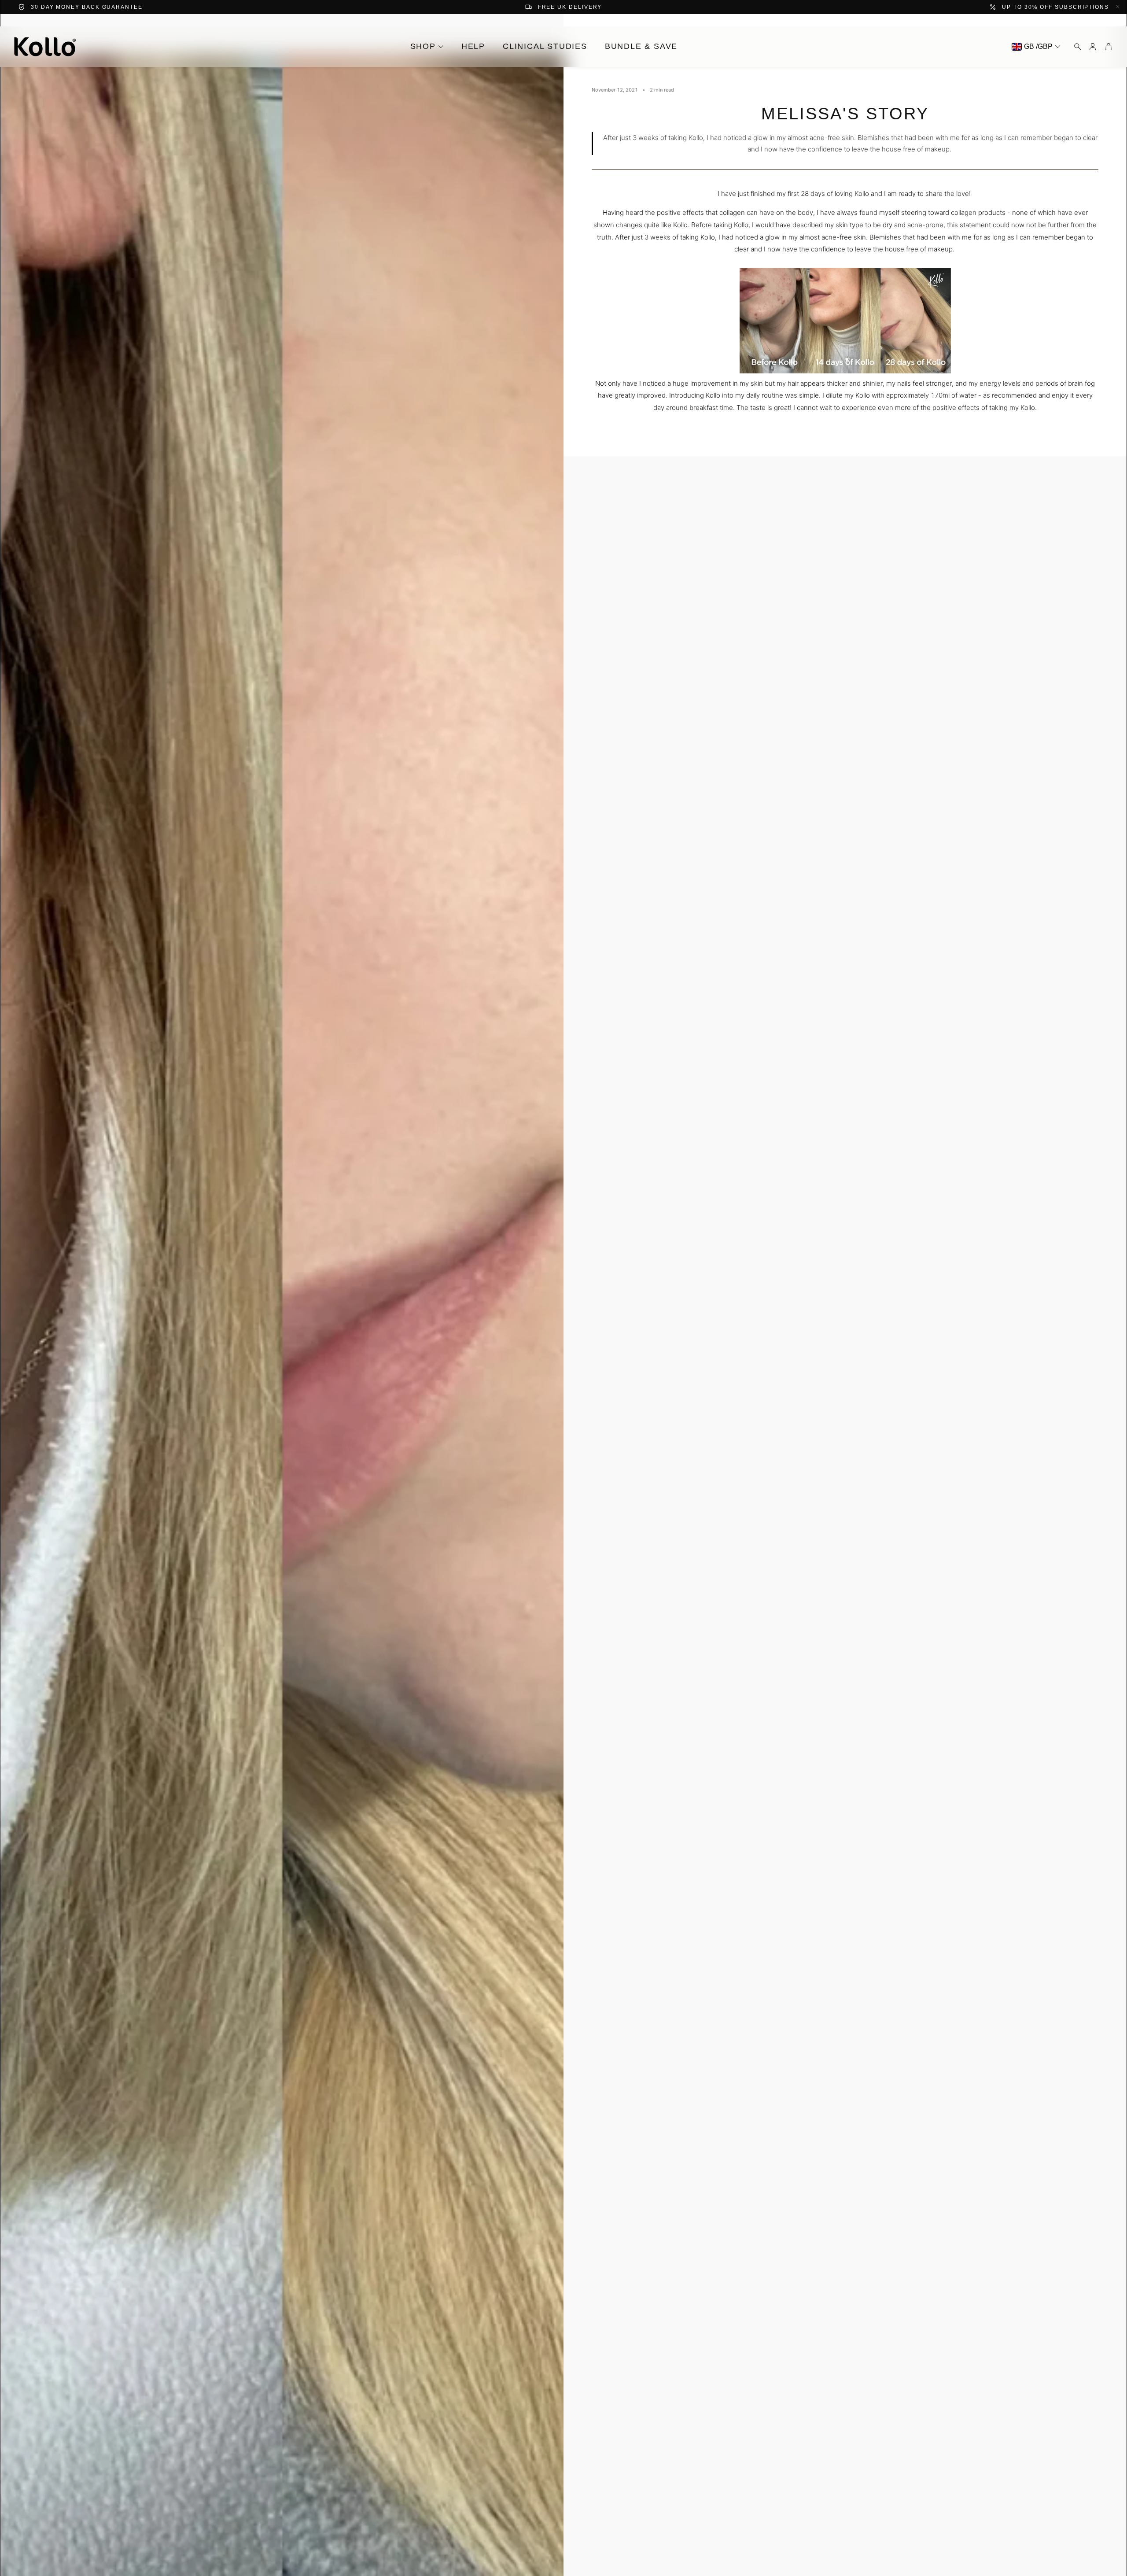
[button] (1075, 47)
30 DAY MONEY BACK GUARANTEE (87, 7)
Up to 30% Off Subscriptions (1055, 7)
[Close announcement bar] (1118, 7)
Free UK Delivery (570, 7)
